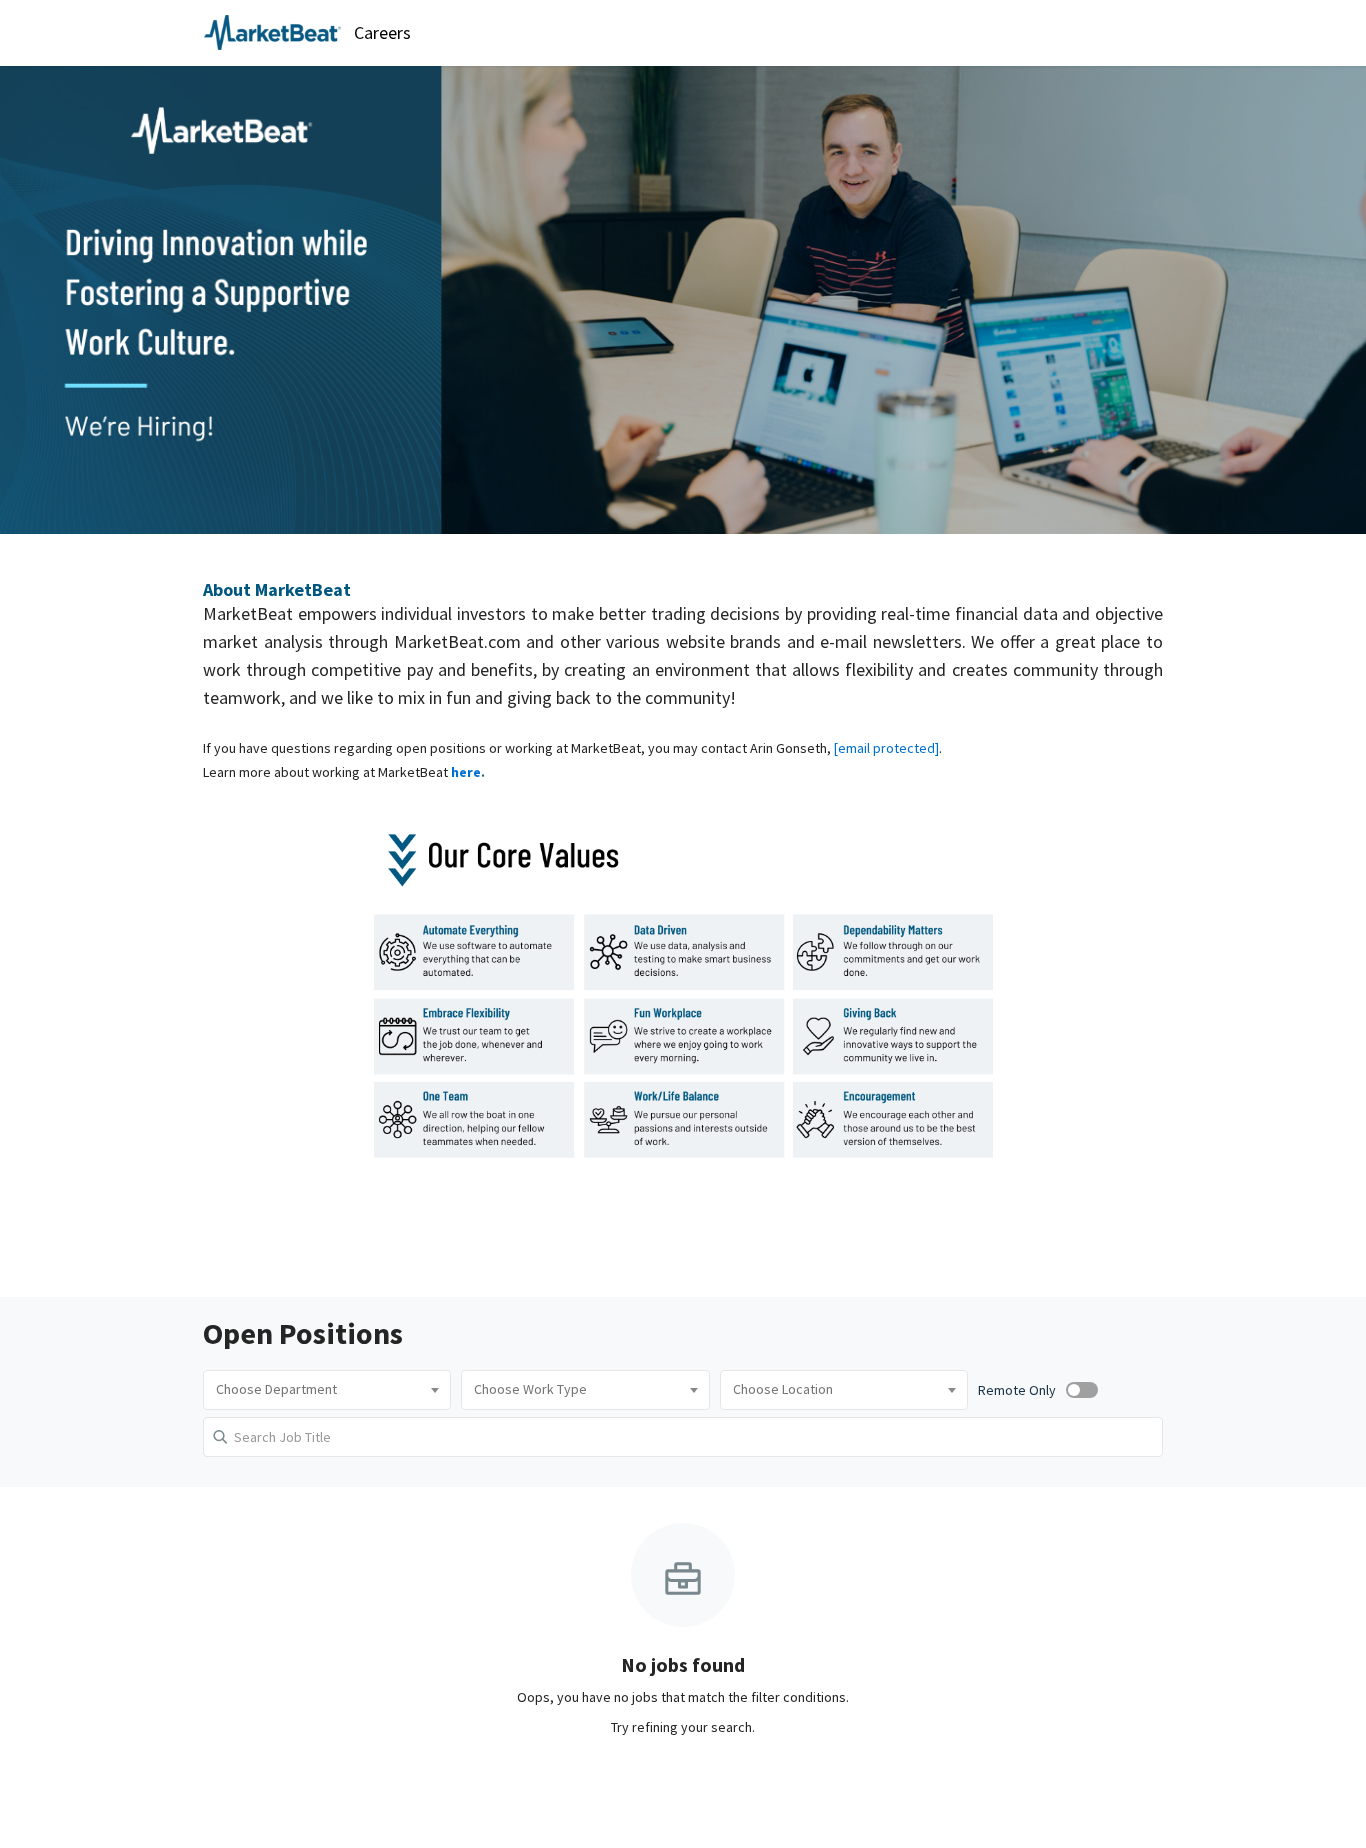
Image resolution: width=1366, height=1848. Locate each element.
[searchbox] (327, 1390)
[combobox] (327, 1390)
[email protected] (886, 748)
